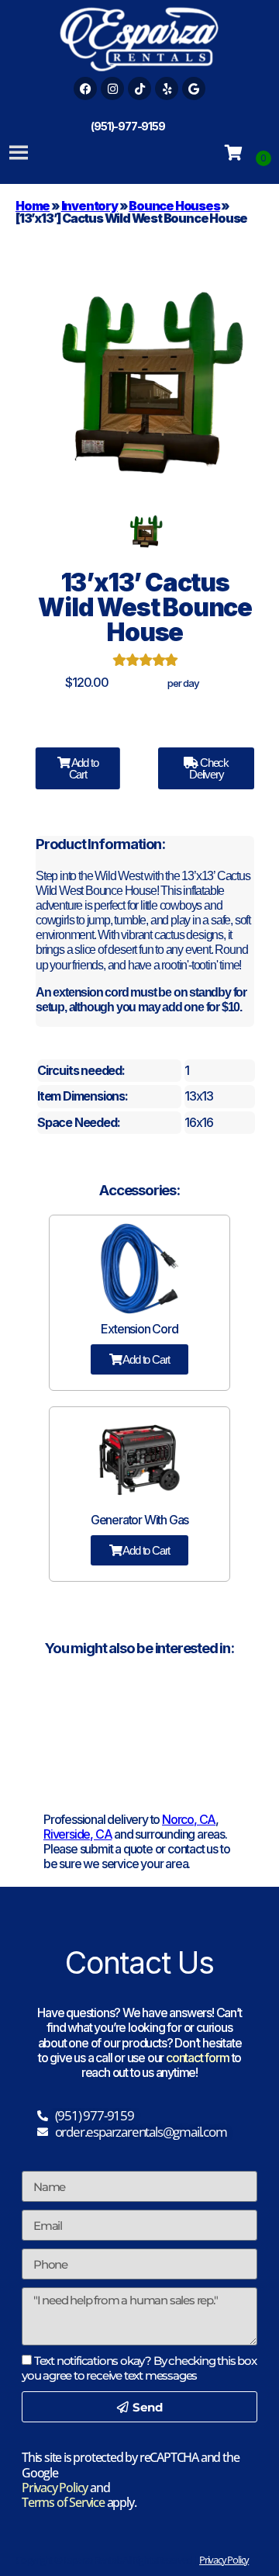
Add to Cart (84, 768)
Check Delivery (209, 768)
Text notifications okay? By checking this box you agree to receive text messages (139, 2368)
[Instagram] (112, 88)
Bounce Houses (174, 206)
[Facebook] (85, 88)
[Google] (194, 88)
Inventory (90, 206)
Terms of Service (63, 2502)
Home (33, 206)
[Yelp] (167, 88)
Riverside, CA (77, 1834)
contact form (198, 2058)
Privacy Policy (55, 2488)
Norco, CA (189, 1819)
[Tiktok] (139, 88)
